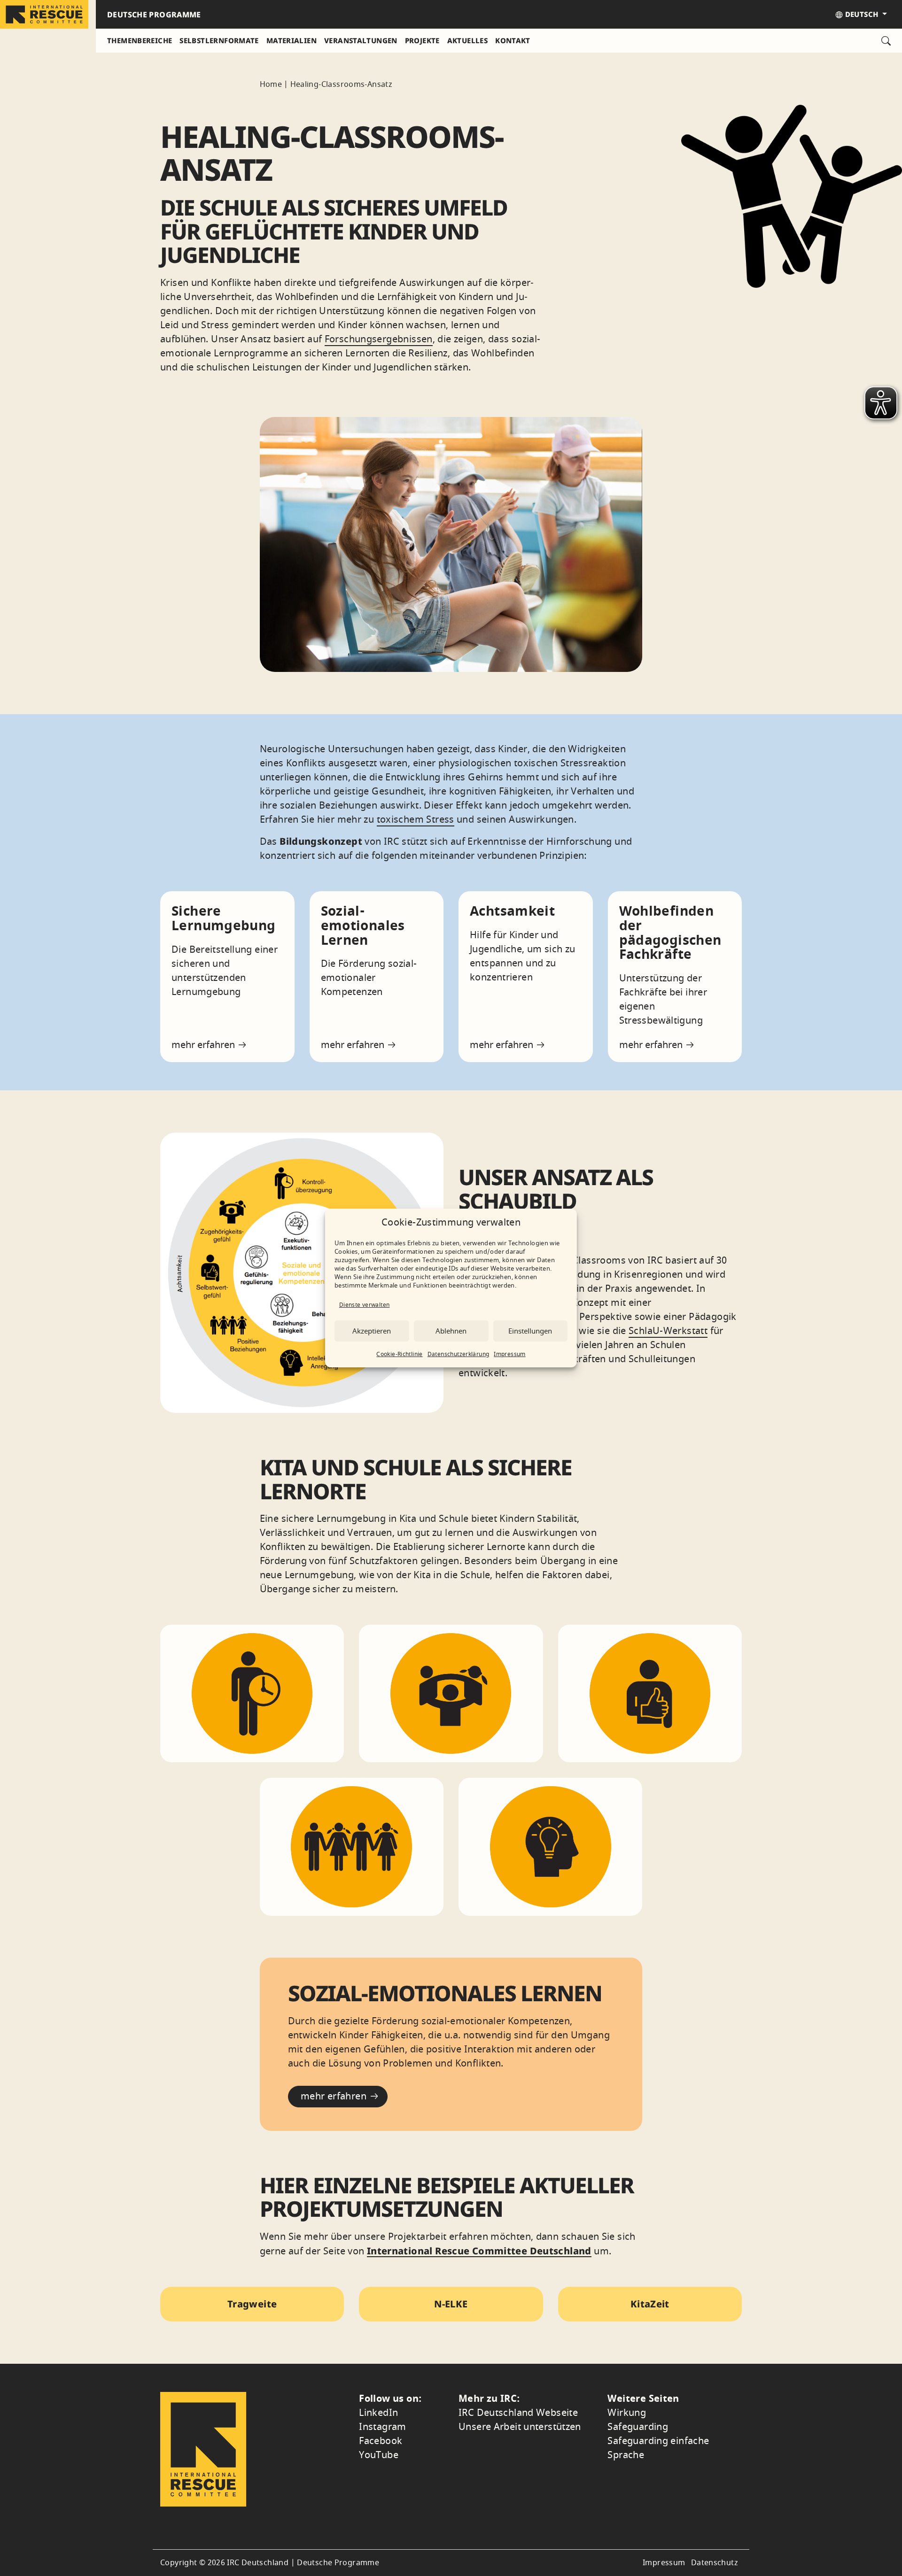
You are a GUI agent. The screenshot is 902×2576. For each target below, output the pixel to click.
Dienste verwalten (364, 1305)
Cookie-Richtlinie (399, 1354)
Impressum (509, 1354)
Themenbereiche (140, 40)
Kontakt (513, 40)
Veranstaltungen (361, 40)
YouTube (379, 2455)
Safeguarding (638, 2427)
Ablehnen (451, 1331)
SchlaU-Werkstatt (668, 1331)
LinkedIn (378, 2413)
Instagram (382, 2427)
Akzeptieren (372, 1331)
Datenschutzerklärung (459, 1354)
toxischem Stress (416, 820)
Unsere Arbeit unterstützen (520, 2427)
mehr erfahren (204, 1045)
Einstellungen (530, 1331)
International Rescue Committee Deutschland (479, 2251)
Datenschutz (715, 2563)
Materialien (292, 40)
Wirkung (627, 2413)
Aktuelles (467, 40)
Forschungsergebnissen (379, 339)
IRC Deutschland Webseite (518, 2413)
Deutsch (861, 14)
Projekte (422, 40)
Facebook (381, 2441)
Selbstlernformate (219, 40)
